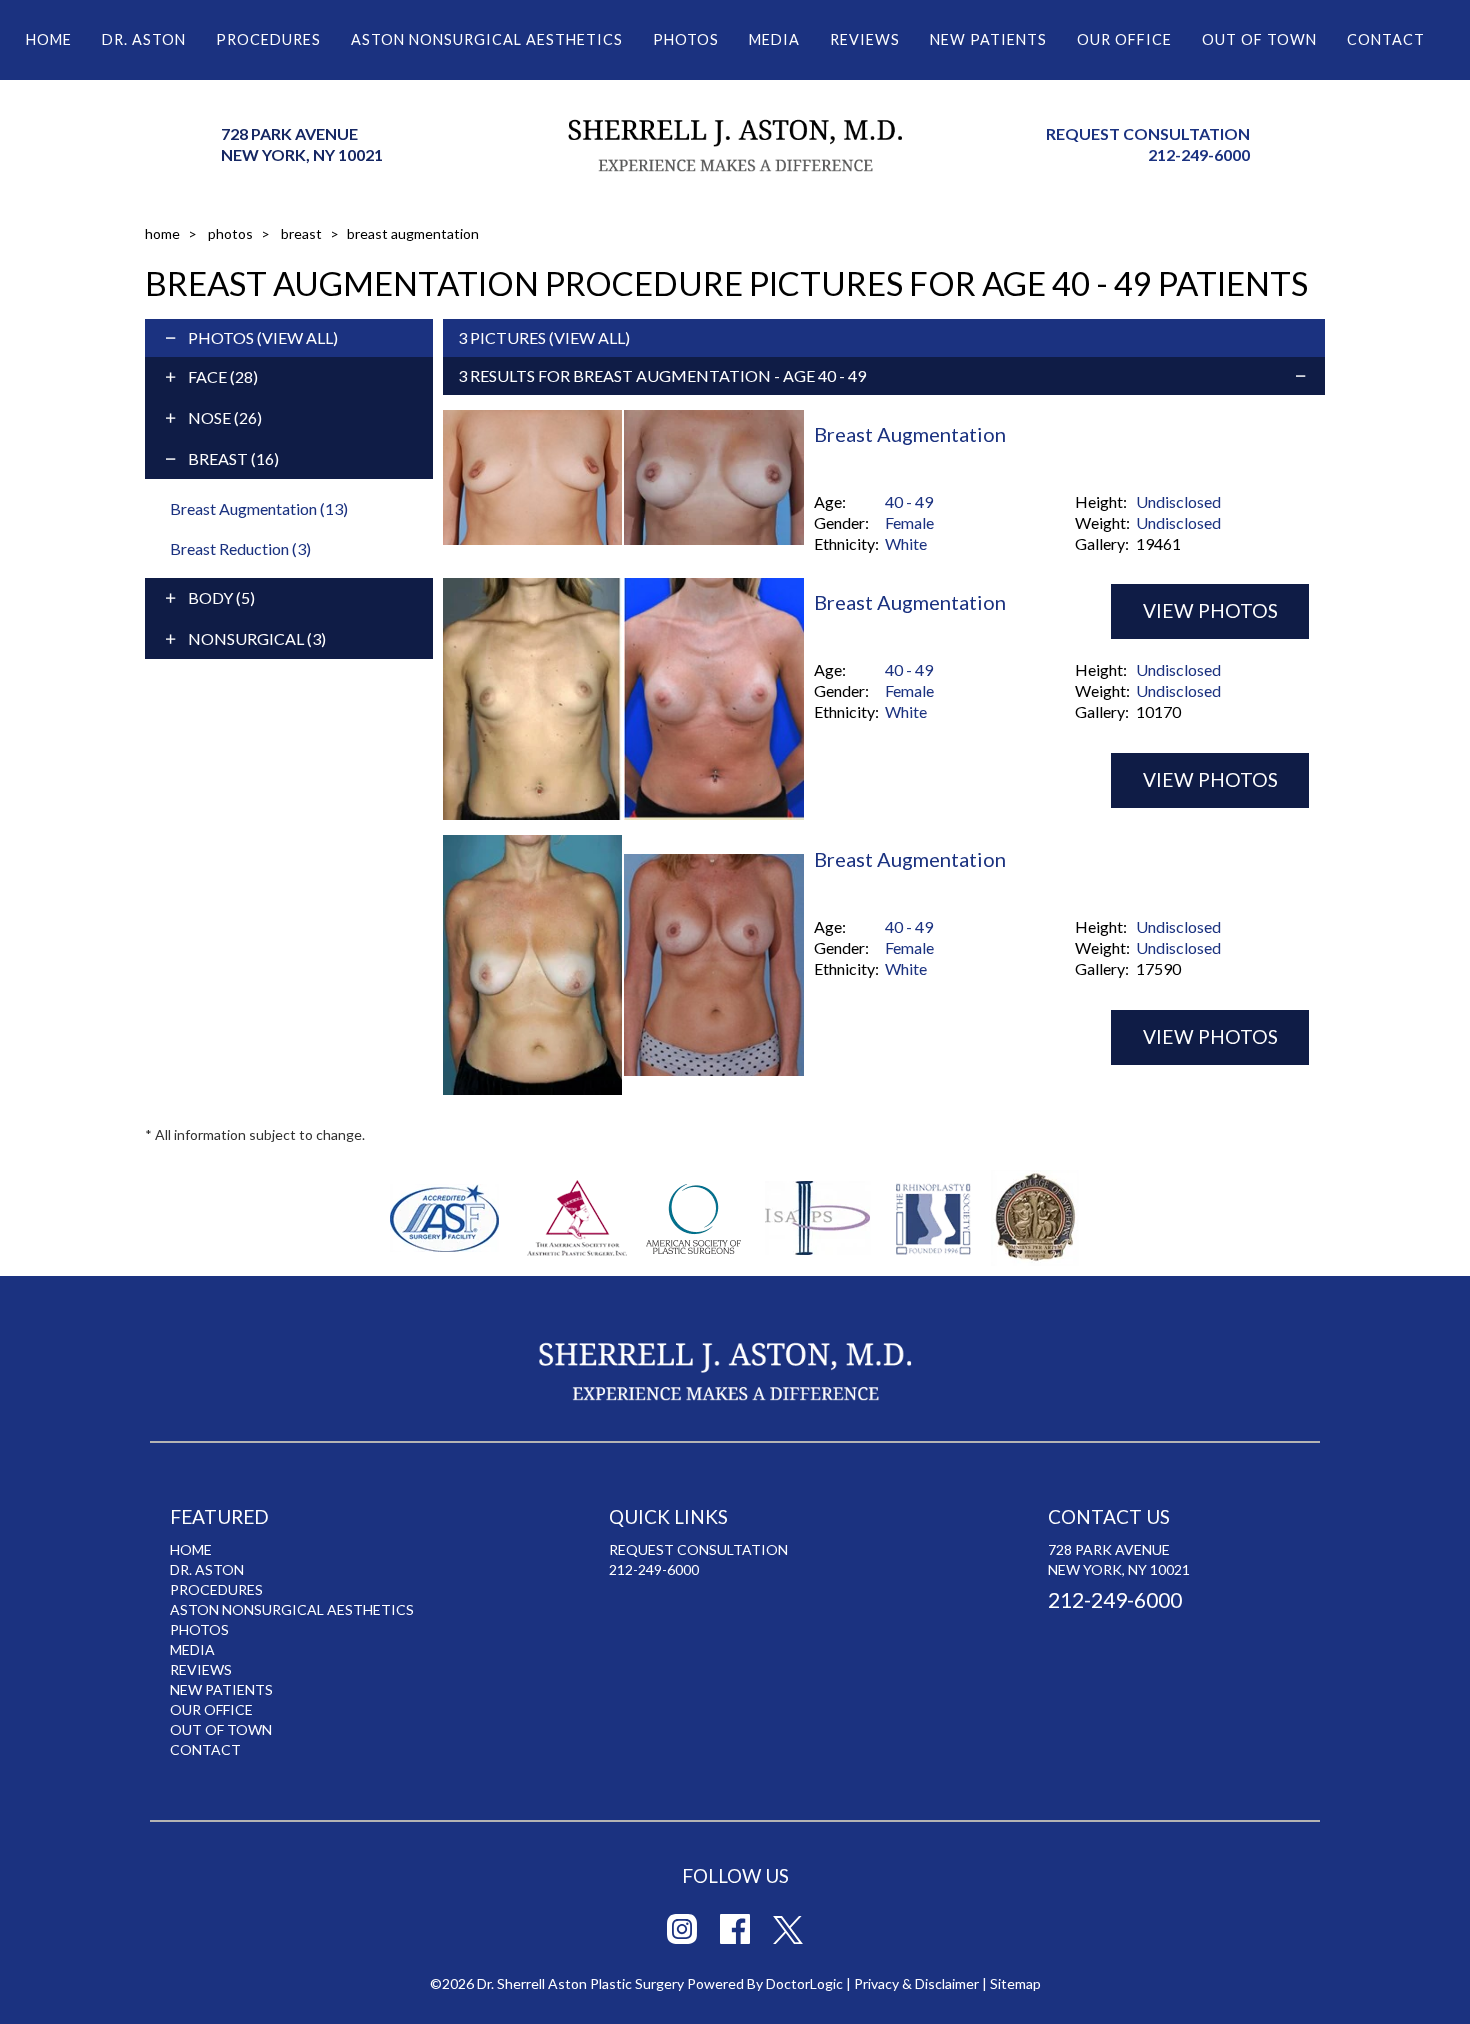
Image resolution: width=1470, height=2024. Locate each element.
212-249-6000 (1199, 154)
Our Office (1124, 39)
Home (49, 39)
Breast (301, 233)
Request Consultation (1148, 133)
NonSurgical (257, 638)
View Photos (1210, 779)
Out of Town (1259, 39)
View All (297, 337)
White (906, 543)
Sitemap (1015, 1983)
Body (221, 597)
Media (774, 39)
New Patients (988, 39)
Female (909, 522)
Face (223, 376)
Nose (225, 417)
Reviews (865, 39)
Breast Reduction (240, 548)
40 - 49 (909, 501)
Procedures (268, 39)
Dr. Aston (144, 39)
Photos (686, 39)
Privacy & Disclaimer (916, 1983)
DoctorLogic (804, 1983)
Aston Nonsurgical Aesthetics (487, 39)
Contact (1386, 39)
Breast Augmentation (259, 508)
